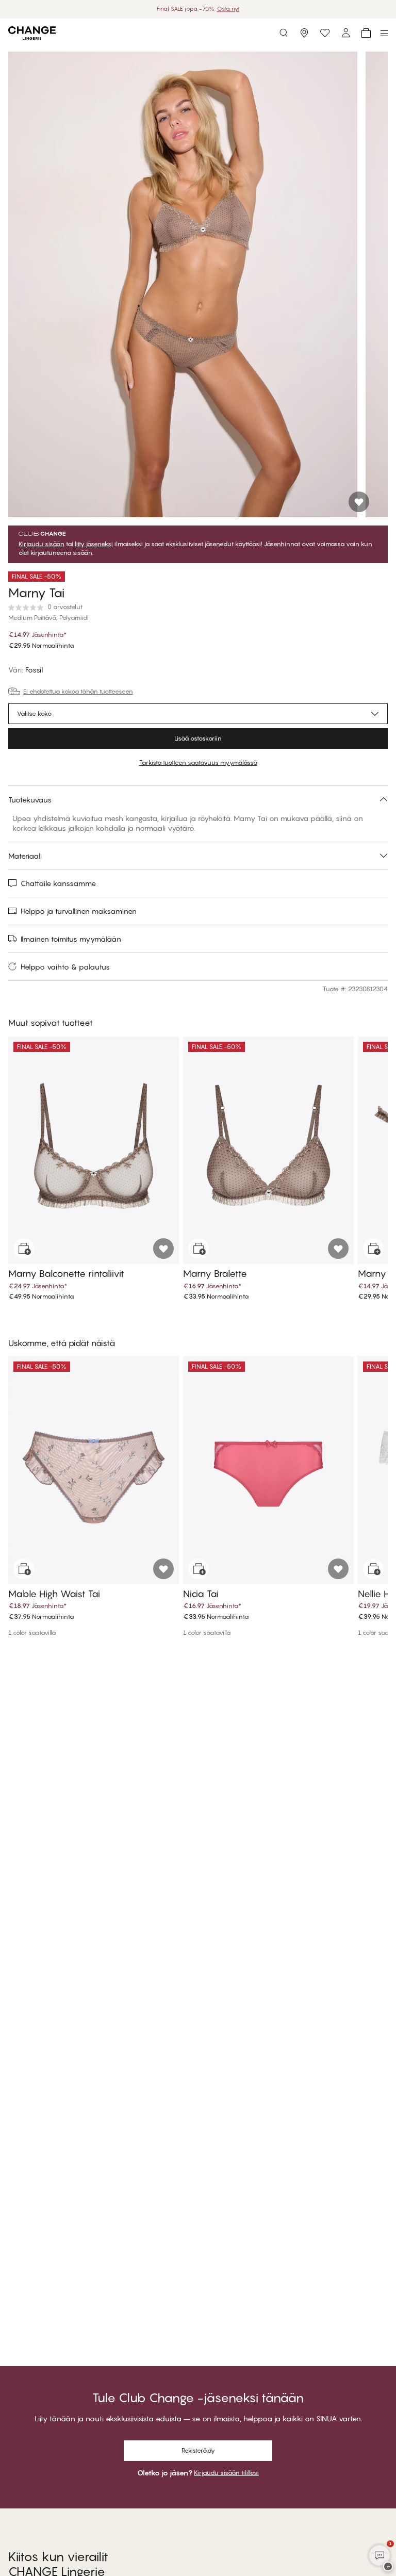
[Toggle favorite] (359, 502)
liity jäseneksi (94, 544)
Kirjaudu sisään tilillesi (226, 2473)
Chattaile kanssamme (58, 883)
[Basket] (366, 33)
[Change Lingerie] (32, 33)
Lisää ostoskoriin (198, 738)
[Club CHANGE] (345, 33)
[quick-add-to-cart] (24, 1249)
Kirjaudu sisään (42, 544)
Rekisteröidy (198, 2450)
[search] (284, 33)
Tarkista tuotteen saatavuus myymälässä (198, 762)
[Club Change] (325, 33)
